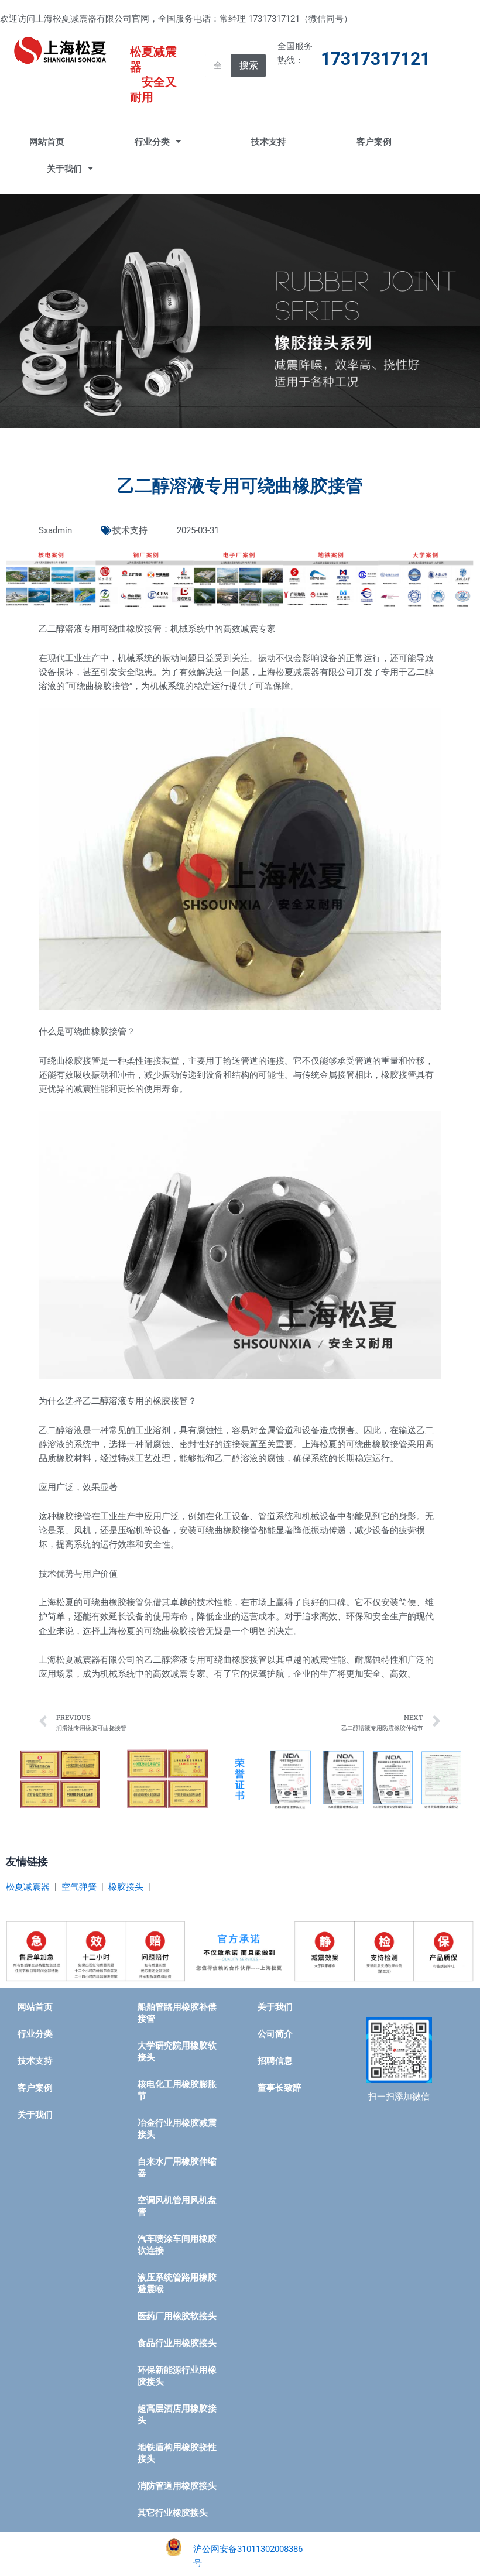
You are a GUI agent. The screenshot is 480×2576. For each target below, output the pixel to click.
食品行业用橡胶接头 (177, 2343)
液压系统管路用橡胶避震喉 (177, 2283)
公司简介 (275, 2034)
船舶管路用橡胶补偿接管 (177, 2013)
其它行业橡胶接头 (173, 2513)
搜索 (249, 65)
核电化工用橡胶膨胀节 (177, 2090)
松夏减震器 (28, 1887)
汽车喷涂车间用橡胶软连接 (177, 2245)
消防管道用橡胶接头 (177, 2486)
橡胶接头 (126, 1887)
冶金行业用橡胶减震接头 (177, 2129)
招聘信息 (275, 2061)
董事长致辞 (280, 2088)
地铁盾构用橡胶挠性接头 (177, 2453)
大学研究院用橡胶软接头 (177, 2051)
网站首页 (47, 142)
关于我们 (64, 169)
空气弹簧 (79, 1887)
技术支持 (269, 142)
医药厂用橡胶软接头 (177, 2316)
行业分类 (152, 142)
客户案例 (374, 142)
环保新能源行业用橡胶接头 (177, 2376)
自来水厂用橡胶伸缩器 (177, 2167)
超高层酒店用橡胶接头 (177, 2414)
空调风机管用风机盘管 (177, 2206)
